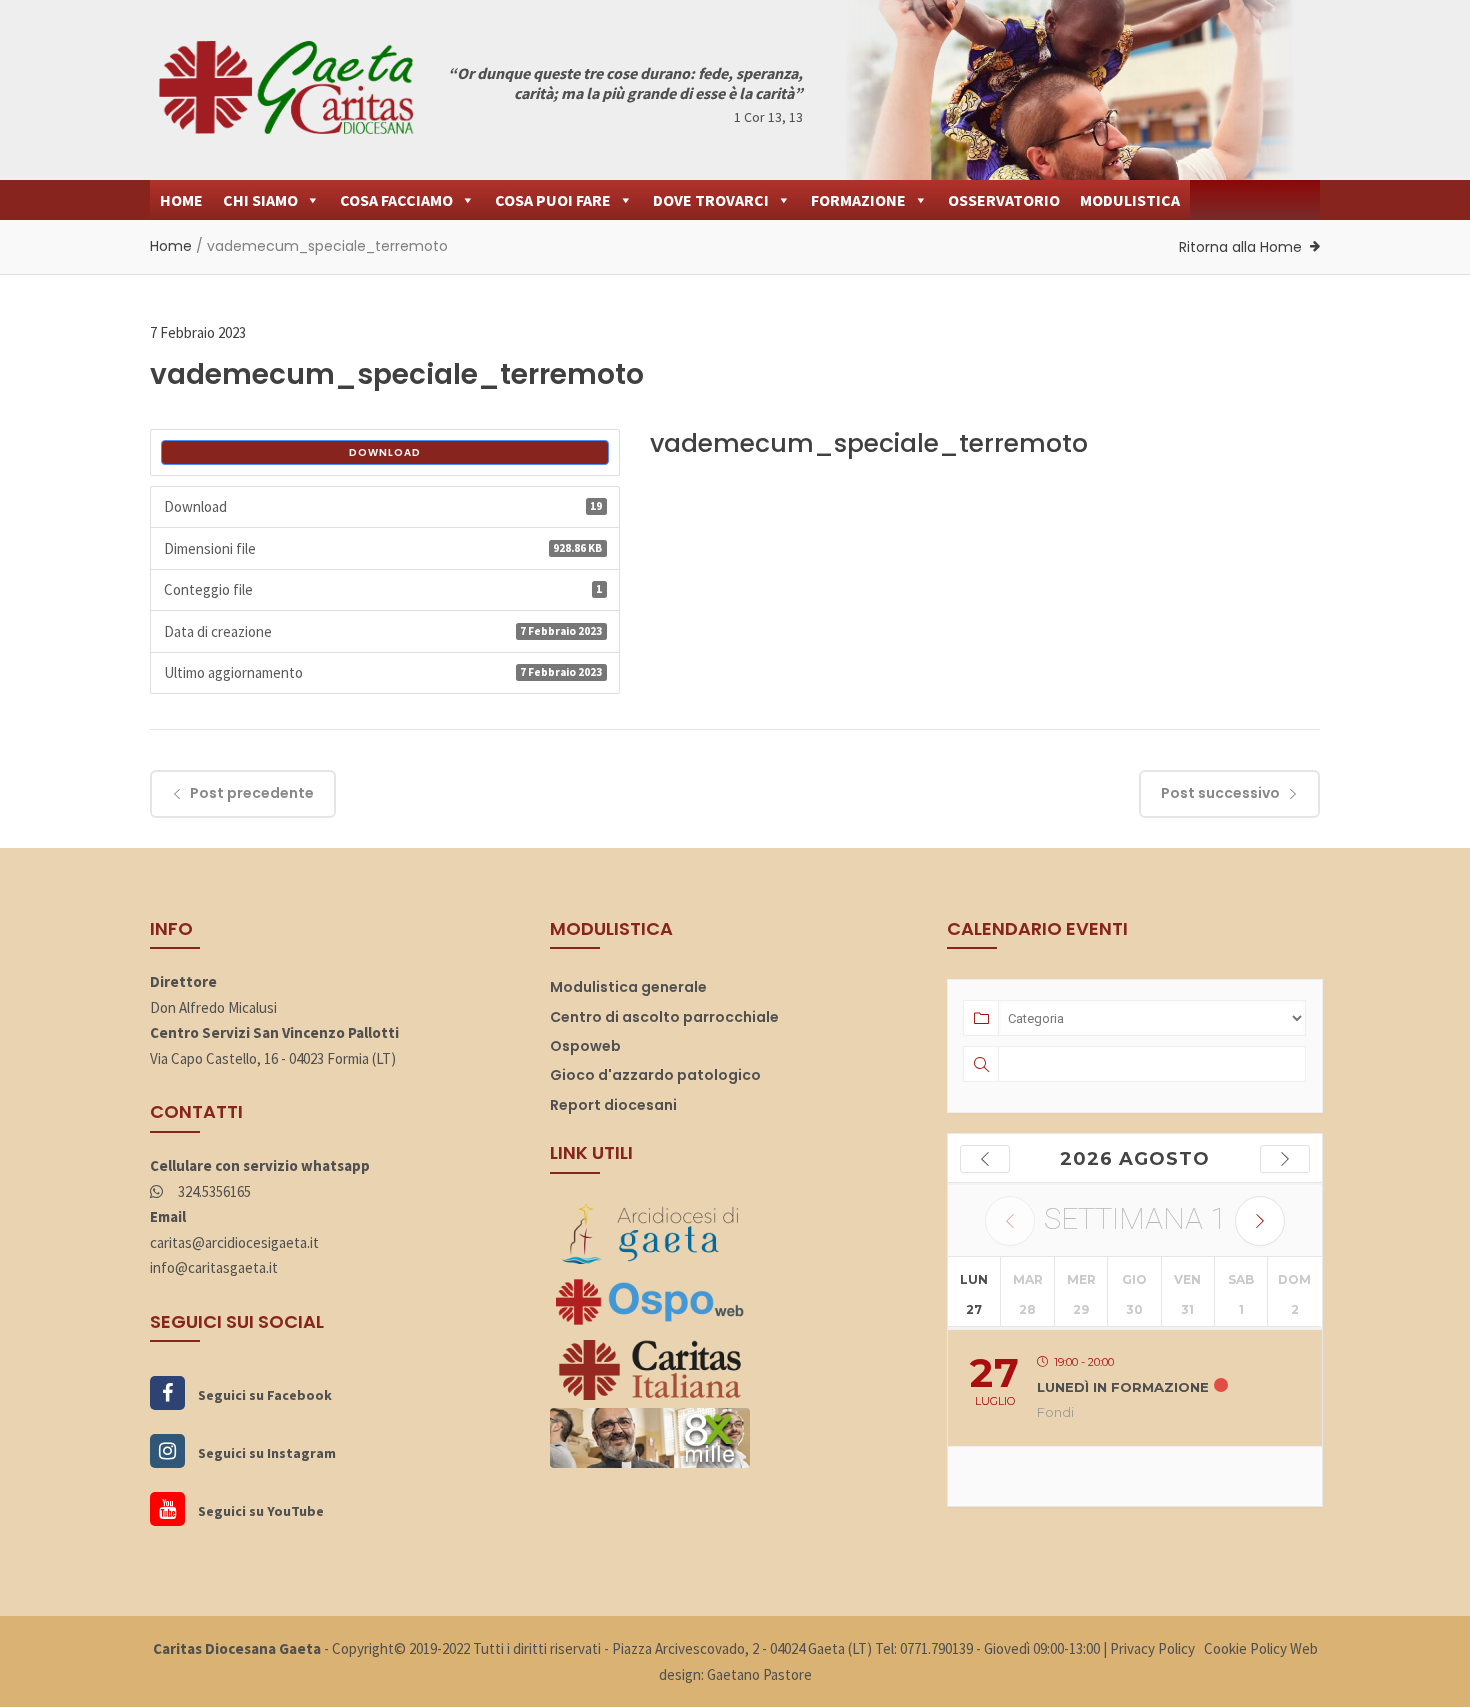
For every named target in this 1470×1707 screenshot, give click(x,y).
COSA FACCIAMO (396, 200)
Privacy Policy (1152, 1648)
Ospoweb (585, 1046)
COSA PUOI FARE (553, 200)
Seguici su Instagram (265, 1453)
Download (385, 452)
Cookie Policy (1245, 1648)
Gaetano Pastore (759, 1674)
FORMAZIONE (858, 200)
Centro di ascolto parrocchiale (664, 1017)
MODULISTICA (1130, 200)
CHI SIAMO (260, 200)
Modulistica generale (628, 987)
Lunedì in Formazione (1123, 1387)
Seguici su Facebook (263, 1395)
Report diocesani (613, 1105)
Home (171, 246)
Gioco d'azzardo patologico (655, 1075)
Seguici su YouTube (259, 1511)
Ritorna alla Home (1240, 247)
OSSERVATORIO (1004, 200)
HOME (181, 200)
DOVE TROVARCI (711, 200)
